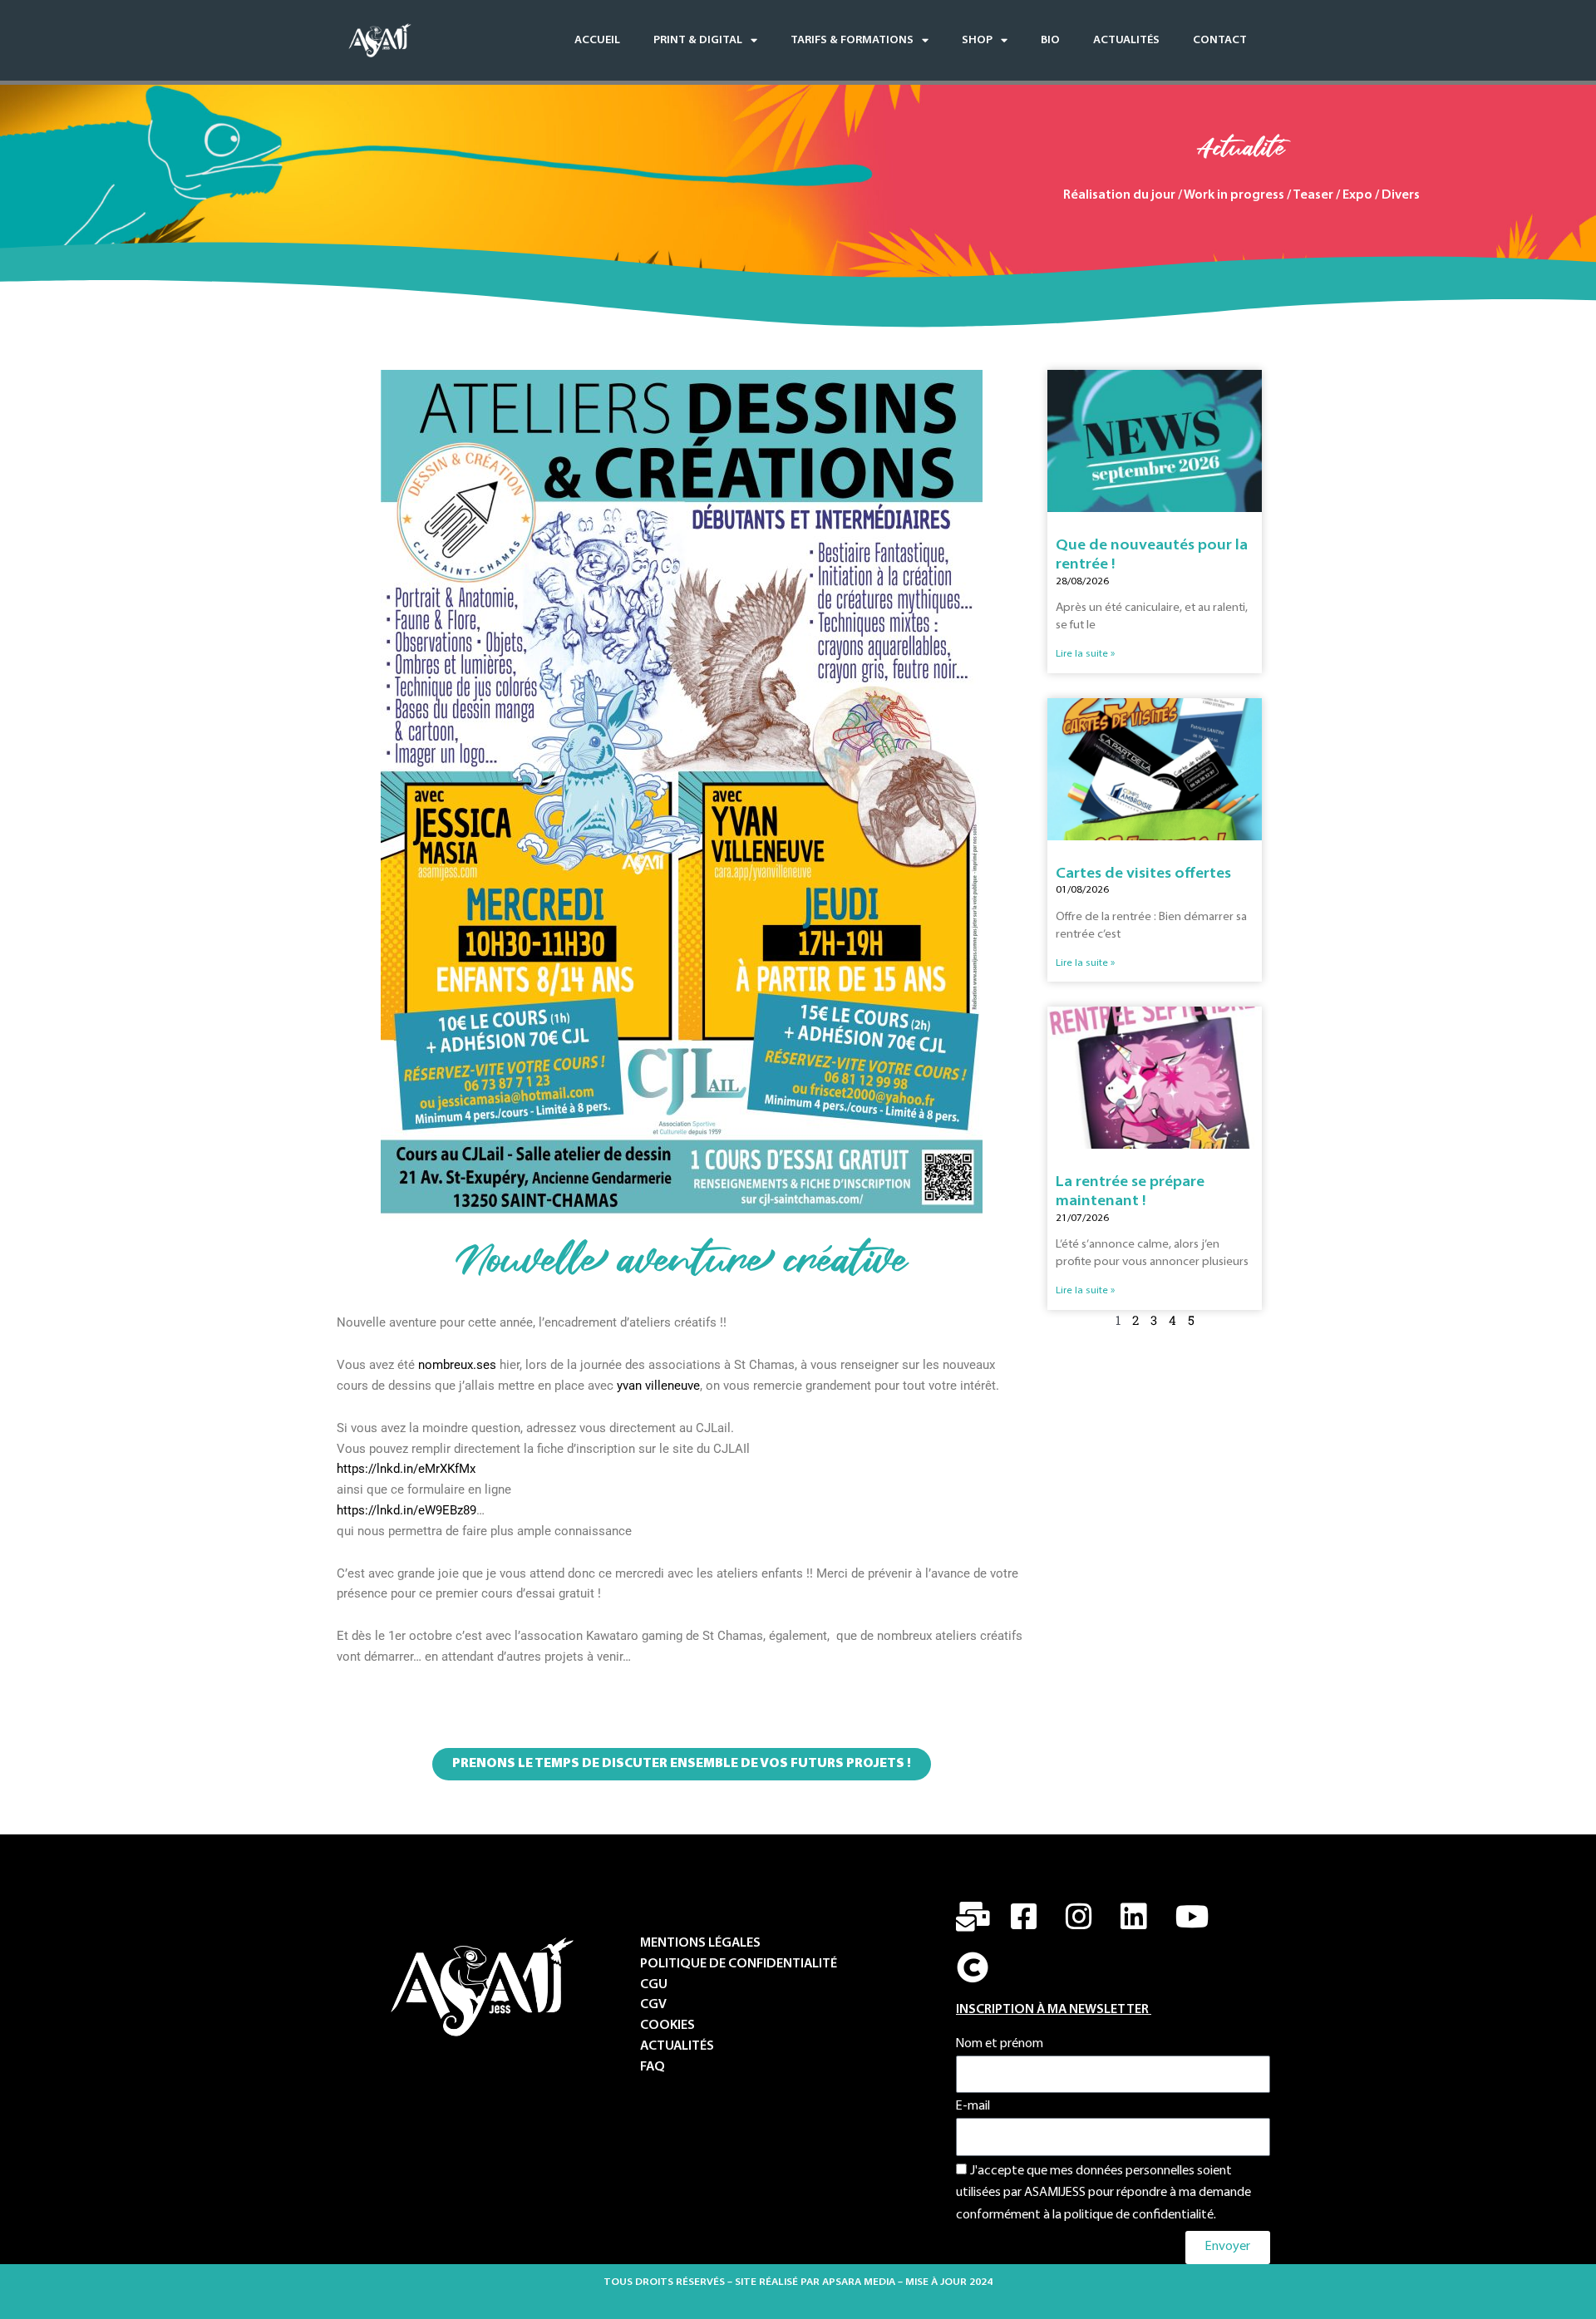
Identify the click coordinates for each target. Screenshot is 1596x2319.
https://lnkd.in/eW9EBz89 (406, 1510)
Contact (1220, 40)
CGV (653, 2005)
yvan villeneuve (658, 1386)
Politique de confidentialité (740, 1965)
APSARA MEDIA (859, 2282)
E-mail (973, 2107)
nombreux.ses (457, 1365)
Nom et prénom (1000, 2044)
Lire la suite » (1085, 654)
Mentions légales (700, 1944)
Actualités (1126, 40)
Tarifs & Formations (852, 40)
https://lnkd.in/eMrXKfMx (406, 1469)
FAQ (653, 2068)
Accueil (597, 40)
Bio (1050, 40)
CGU (654, 1985)
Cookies (667, 2026)
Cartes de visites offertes (1143, 874)
